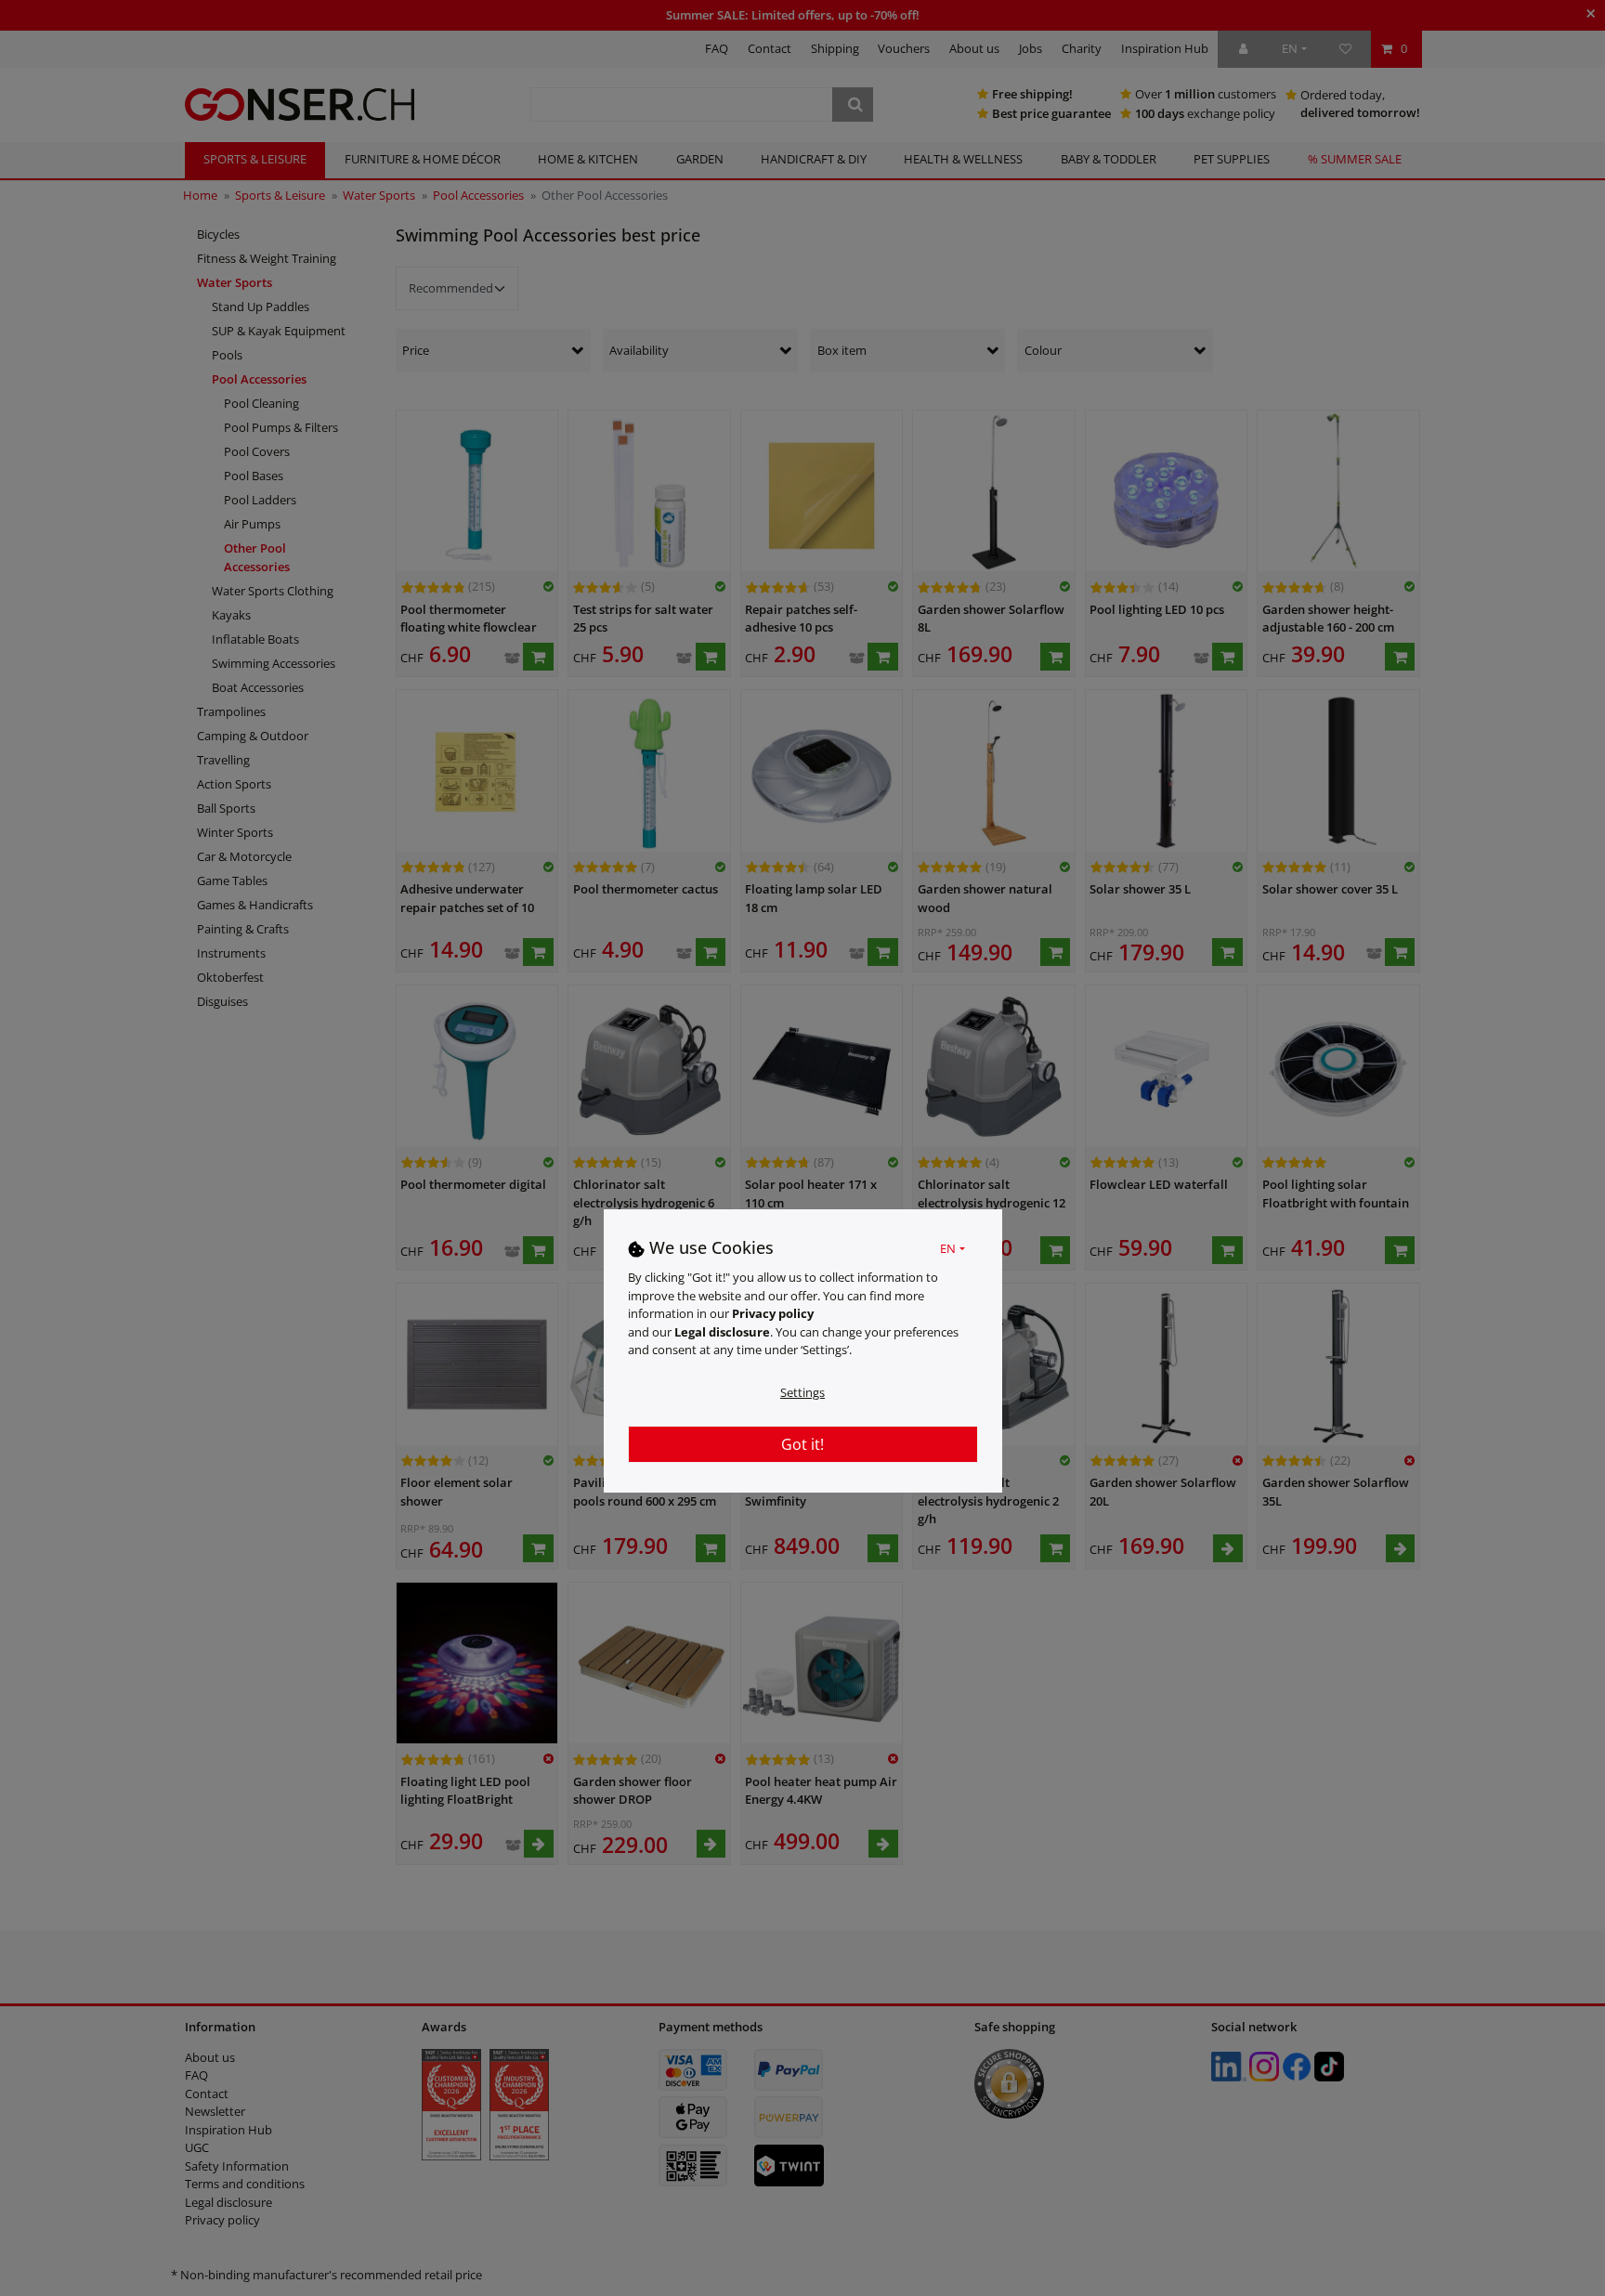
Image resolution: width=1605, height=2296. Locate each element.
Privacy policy (773, 1313)
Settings (802, 1391)
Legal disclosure (722, 1331)
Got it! (802, 1443)
